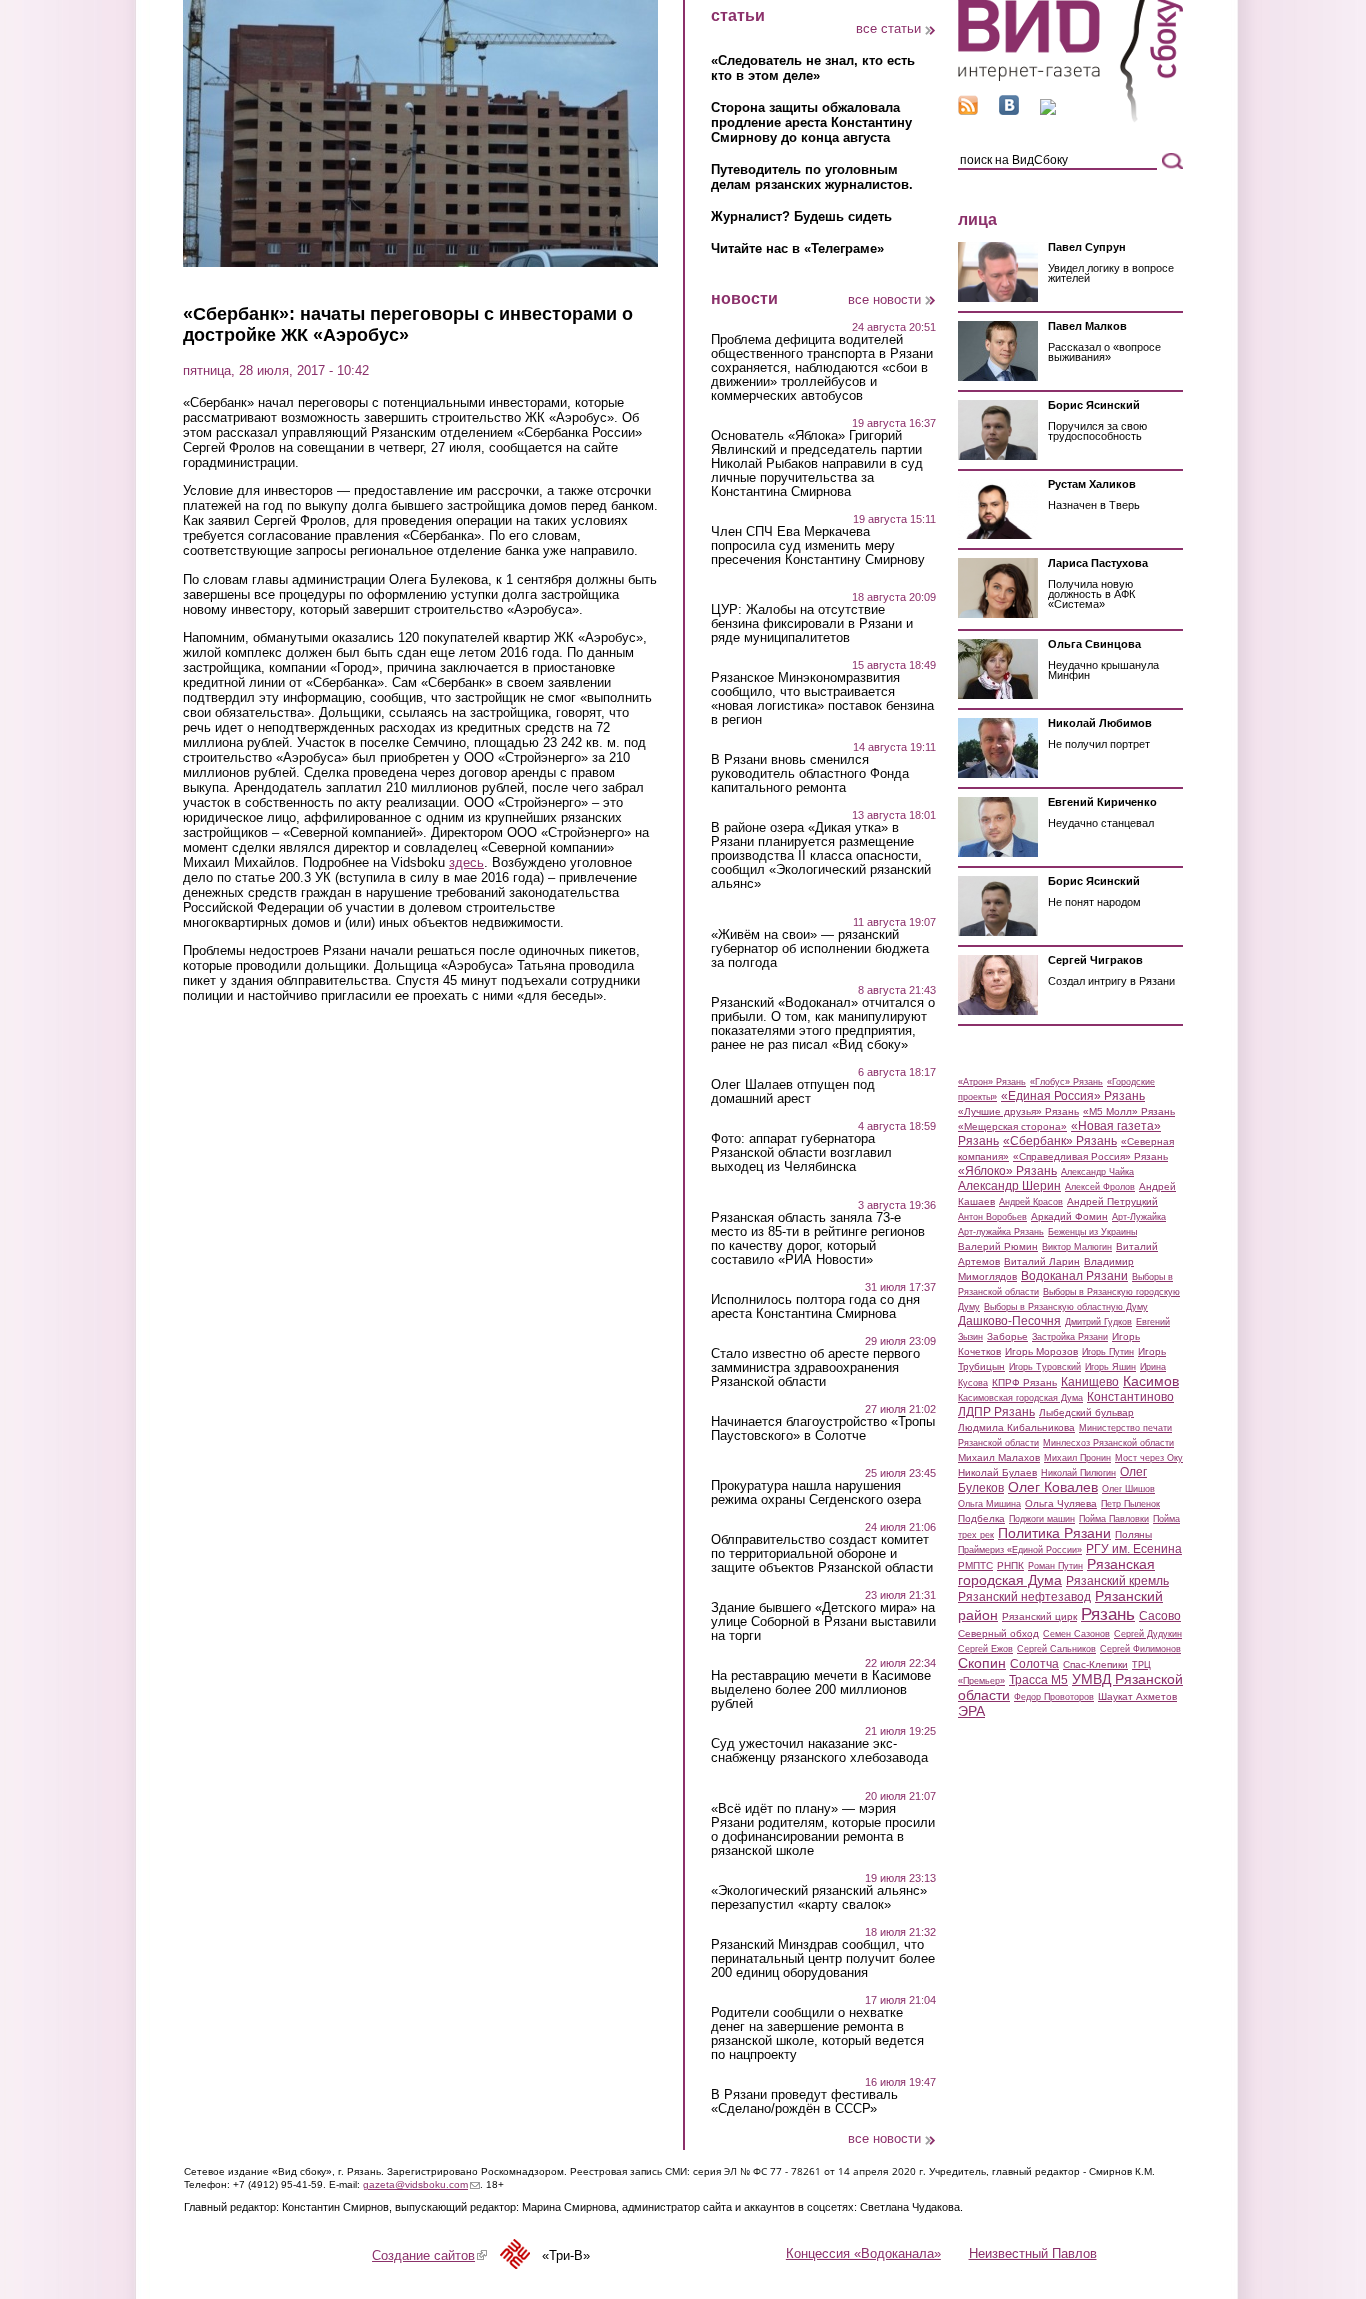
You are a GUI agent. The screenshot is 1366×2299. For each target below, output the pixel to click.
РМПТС (975, 1565)
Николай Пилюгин (1078, 1473)
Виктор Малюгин (1077, 1247)
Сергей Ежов (985, 1649)
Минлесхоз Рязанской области (1108, 1443)
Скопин (982, 1663)
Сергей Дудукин (1148, 1634)
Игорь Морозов (1041, 1351)
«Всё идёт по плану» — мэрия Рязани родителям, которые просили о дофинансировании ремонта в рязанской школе (823, 1830)
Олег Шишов (1128, 1489)
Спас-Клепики (1095, 1664)
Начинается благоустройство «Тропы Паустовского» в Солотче (823, 1429)
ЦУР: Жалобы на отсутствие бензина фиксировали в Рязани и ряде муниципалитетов (812, 624)
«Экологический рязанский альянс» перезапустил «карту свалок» (819, 1898)
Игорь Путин (1108, 1352)
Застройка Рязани (1070, 1337)
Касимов (1151, 1381)
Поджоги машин (1042, 1519)
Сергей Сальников (1056, 1649)
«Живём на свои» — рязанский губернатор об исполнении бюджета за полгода (820, 949)
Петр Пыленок (1130, 1504)
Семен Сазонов (1076, 1634)
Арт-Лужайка (1139, 1217)
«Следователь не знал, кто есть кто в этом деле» (813, 68)
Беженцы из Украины (1092, 1232)
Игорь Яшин (1110, 1367)
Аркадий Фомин (1069, 1216)
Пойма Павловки (1114, 1519)
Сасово (1160, 1616)
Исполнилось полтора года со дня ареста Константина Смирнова (815, 1307)
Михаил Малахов (999, 1457)
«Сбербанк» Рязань (1060, 1141)
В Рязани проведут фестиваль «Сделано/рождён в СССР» (804, 2102)
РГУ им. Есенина (1134, 1549)
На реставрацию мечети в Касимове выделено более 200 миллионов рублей (821, 1690)
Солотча (1034, 1664)
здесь (466, 862)
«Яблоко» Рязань (1007, 1171)
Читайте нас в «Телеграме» (797, 248)
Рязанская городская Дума (1056, 1572)
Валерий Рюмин (998, 1246)
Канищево (1090, 1382)
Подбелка (981, 1518)
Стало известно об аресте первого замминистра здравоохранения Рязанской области (815, 1368)
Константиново (1130, 1397)
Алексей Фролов (1100, 1187)
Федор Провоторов (1054, 1697)
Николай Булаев (997, 1472)
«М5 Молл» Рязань (1129, 1111)
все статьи (888, 28)
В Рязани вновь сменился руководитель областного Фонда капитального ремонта (810, 774)
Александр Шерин (1009, 1186)
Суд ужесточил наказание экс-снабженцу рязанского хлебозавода (819, 1751)
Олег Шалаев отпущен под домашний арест (793, 1092)
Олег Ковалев (1053, 1487)
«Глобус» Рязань (1066, 1082)
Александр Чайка (1097, 1172)
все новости (884, 299)
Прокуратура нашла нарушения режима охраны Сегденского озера (816, 1493)
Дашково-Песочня (1009, 1321)
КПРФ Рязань (1024, 1382)
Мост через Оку (1149, 1458)
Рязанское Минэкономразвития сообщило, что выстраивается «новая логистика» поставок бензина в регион (822, 699)
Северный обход (998, 1633)
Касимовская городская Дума (1020, 1398)
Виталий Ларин (1042, 1261)
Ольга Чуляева (1061, 1503)
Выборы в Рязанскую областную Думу (1066, 1307)
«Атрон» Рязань (992, 1082)
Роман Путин (1055, 1566)
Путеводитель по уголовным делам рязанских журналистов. (812, 177)
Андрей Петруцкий (1112, 1201)
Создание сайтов (429, 2255)
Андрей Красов (1031, 1202)
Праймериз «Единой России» (1020, 1550)
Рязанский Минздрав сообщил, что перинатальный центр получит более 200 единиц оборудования (823, 1959)
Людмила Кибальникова (1016, 1427)
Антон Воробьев (992, 1217)
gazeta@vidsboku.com (421, 2184)
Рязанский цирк (1039, 1616)
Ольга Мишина (989, 1504)
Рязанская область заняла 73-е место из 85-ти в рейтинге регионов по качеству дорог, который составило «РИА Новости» (818, 1239)
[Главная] (1070, 118)
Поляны (1133, 1534)
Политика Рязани (1054, 1533)
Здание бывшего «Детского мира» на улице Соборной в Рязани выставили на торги (823, 1622)
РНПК (1010, 1565)
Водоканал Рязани (1074, 1276)
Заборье (1007, 1336)
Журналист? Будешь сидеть (801, 216)
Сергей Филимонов (1140, 1649)
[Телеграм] (1048, 110)
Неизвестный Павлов (1033, 2253)
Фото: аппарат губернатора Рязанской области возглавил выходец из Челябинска (801, 1153)
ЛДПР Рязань (996, 1412)
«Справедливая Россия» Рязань (1090, 1156)
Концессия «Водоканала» (863, 2253)
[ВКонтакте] (1009, 110)
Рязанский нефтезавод (1024, 1597)
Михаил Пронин (1077, 1458)
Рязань (1108, 1614)
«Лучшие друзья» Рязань (1018, 1111)
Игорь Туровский (1045, 1367)
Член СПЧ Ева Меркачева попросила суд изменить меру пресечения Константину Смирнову (818, 546)
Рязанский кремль (1117, 1581)
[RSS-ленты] (968, 110)
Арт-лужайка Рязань (1001, 1232)
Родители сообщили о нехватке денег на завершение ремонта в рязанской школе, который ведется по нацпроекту (817, 2034)
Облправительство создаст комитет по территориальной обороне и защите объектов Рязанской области (822, 1554)
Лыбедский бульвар (1086, 1412)
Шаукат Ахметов (1137, 1696)
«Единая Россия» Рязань (1073, 1096)
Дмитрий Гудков (1098, 1322)
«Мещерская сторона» (1012, 1126)
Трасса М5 (1038, 1680)
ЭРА (971, 1711)
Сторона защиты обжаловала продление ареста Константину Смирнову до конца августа (811, 122)
